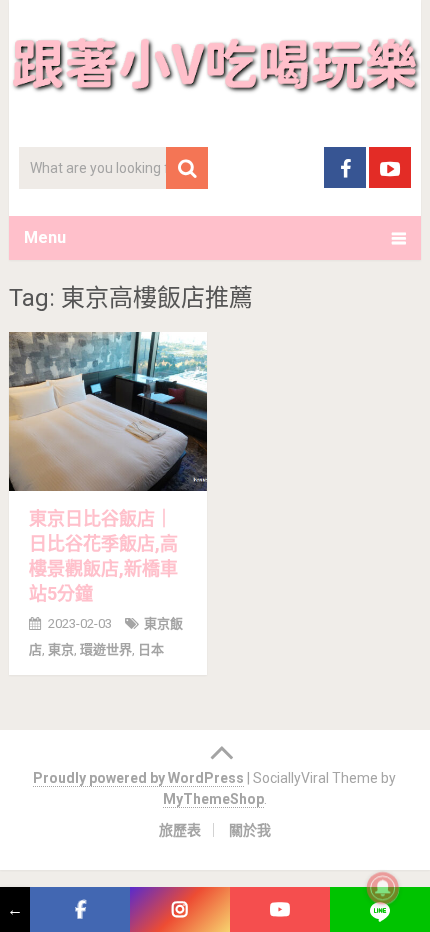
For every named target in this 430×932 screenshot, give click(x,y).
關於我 (250, 830)
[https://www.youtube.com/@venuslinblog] (280, 909)
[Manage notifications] (383, 888)
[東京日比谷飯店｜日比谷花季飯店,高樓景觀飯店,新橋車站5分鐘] (108, 411)
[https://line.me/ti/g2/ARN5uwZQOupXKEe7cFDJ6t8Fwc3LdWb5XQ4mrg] (380, 909)
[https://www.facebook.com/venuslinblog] (80, 909)
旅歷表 (180, 830)
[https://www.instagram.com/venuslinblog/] (180, 909)
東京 (61, 649)
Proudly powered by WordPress (138, 778)
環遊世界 (106, 649)
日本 (151, 649)
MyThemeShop (213, 799)
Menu (45, 237)
